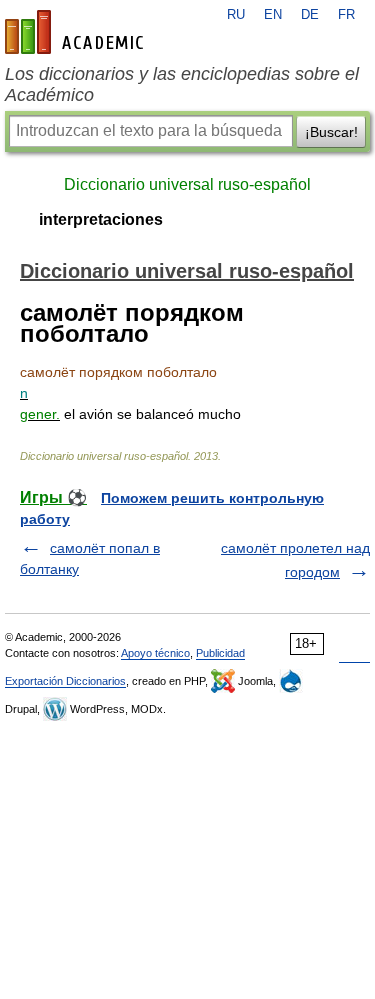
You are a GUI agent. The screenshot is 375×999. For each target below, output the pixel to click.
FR (346, 15)
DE (310, 15)
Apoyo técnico (155, 653)
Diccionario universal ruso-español (187, 184)
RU (236, 15)
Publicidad (220, 653)
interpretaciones (101, 219)
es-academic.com (77, 32)
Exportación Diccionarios (65, 681)
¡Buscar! (331, 132)
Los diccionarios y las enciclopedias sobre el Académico (182, 84)
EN (273, 15)
